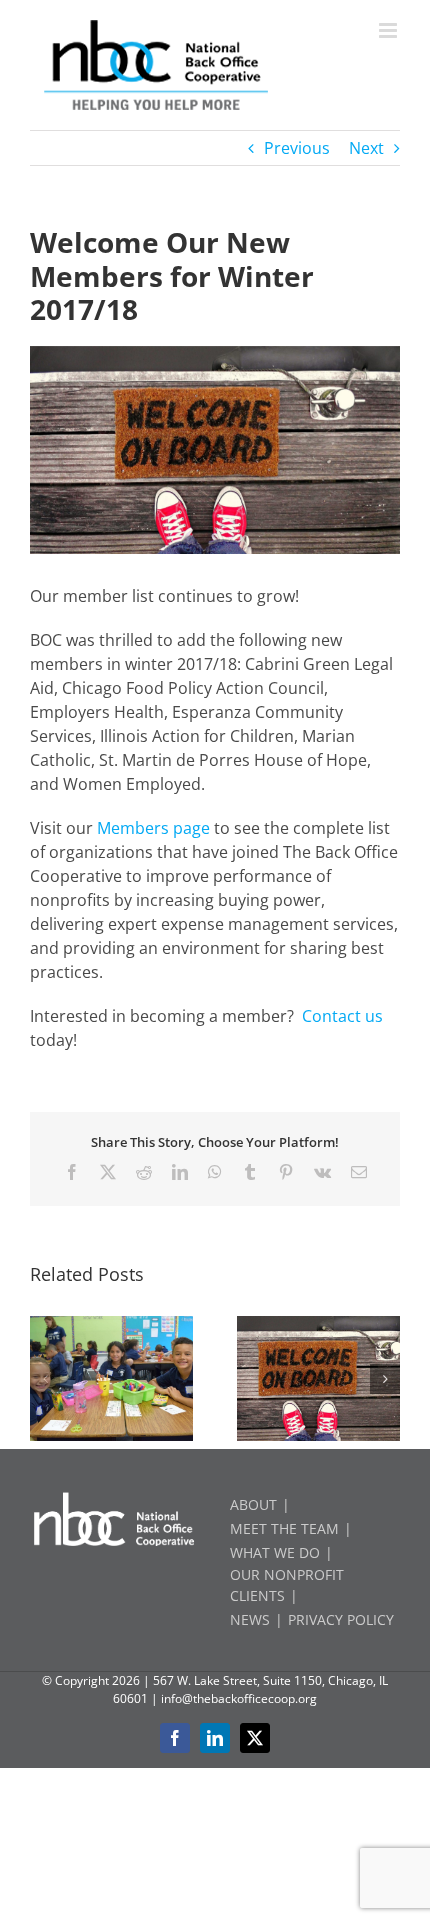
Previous (297, 148)
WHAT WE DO (275, 1552)
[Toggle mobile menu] (389, 30)
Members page (153, 828)
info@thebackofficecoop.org (239, 1698)
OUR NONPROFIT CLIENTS (287, 1585)
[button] (45, 1379)
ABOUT (253, 1504)
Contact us (342, 1016)
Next (366, 148)
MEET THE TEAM (284, 1528)
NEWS (250, 1619)
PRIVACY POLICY (341, 1619)
